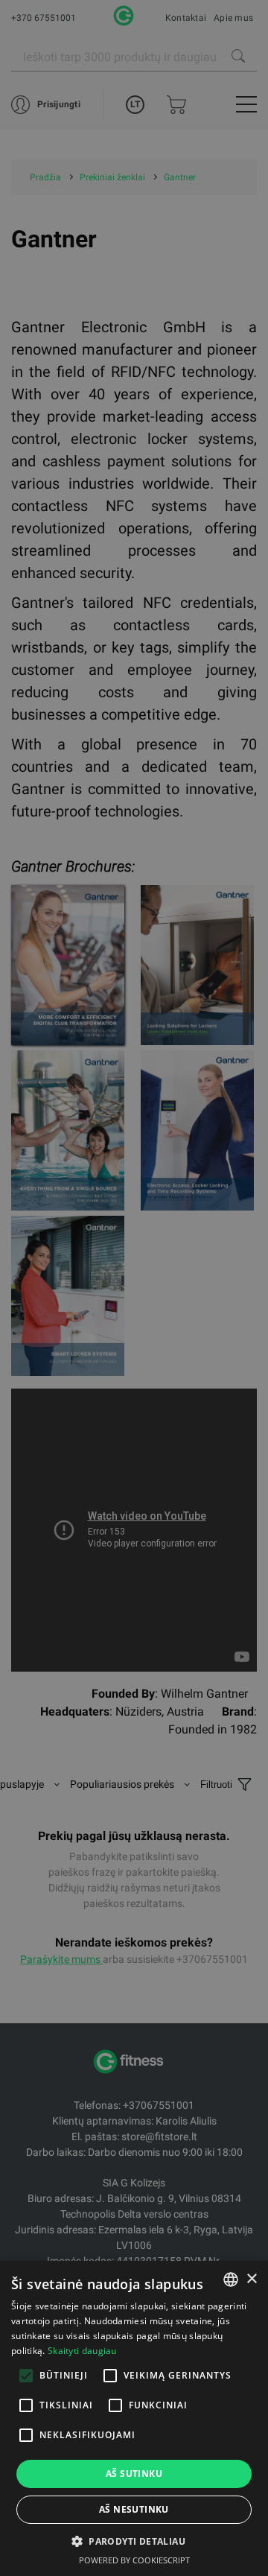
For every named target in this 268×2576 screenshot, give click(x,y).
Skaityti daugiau (82, 2351)
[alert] (134, 1288)
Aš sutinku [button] (134, 2474)
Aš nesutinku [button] (134, 2509)
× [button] (251, 2279)
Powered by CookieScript (134, 2560)
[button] (134, 2541)
